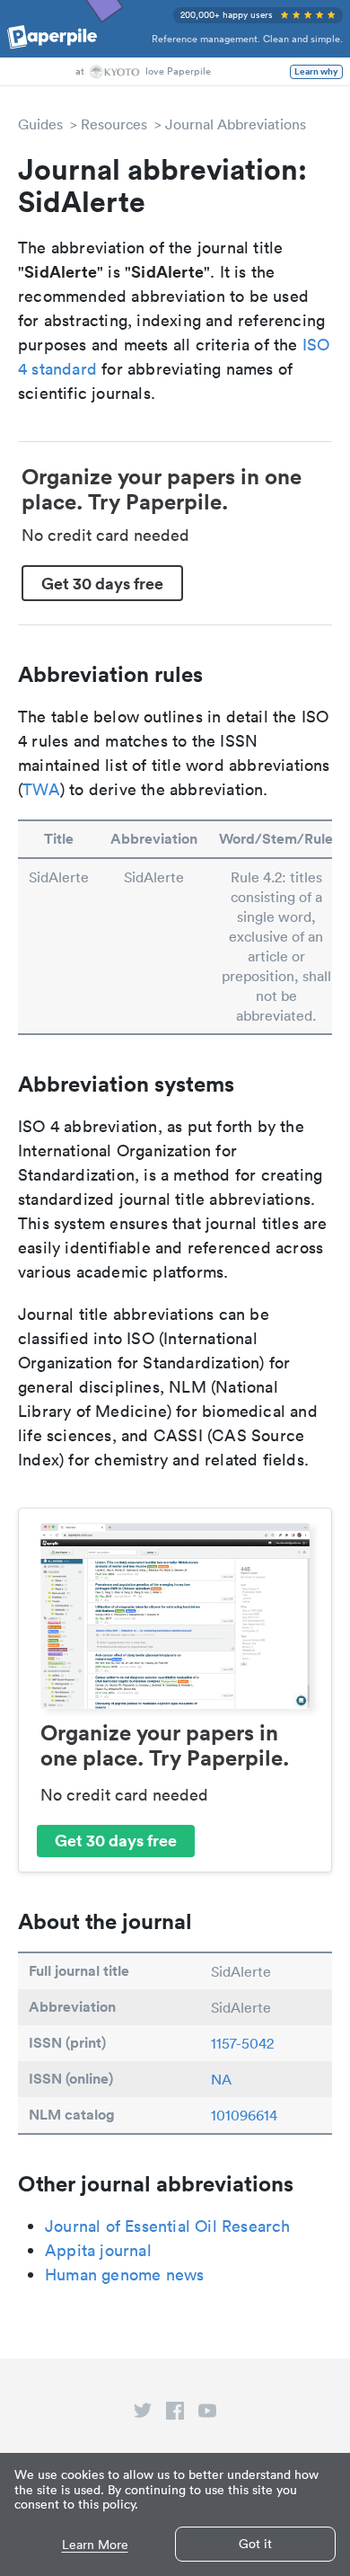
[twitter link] (143, 2414)
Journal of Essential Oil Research (168, 2226)
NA (221, 2079)
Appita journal (98, 2250)
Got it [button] (255, 2544)
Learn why (316, 72)
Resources (114, 124)
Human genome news (124, 2275)
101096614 (244, 2115)
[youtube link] (207, 2414)
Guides (40, 124)
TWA (41, 789)
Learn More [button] (95, 2545)
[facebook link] (175, 2414)
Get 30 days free (102, 583)
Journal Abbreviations (236, 124)
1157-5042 (242, 2043)
